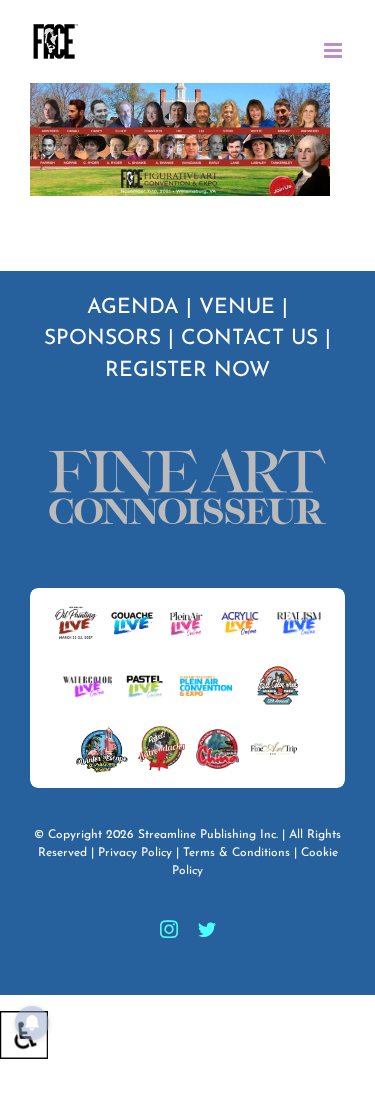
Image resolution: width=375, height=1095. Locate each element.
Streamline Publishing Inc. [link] (208, 835)
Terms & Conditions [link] (236, 853)
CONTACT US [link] (249, 338)
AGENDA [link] (133, 307)
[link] (55, 41)
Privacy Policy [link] (135, 853)
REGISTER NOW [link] (187, 370)
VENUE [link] (237, 307)
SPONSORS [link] (102, 338)
